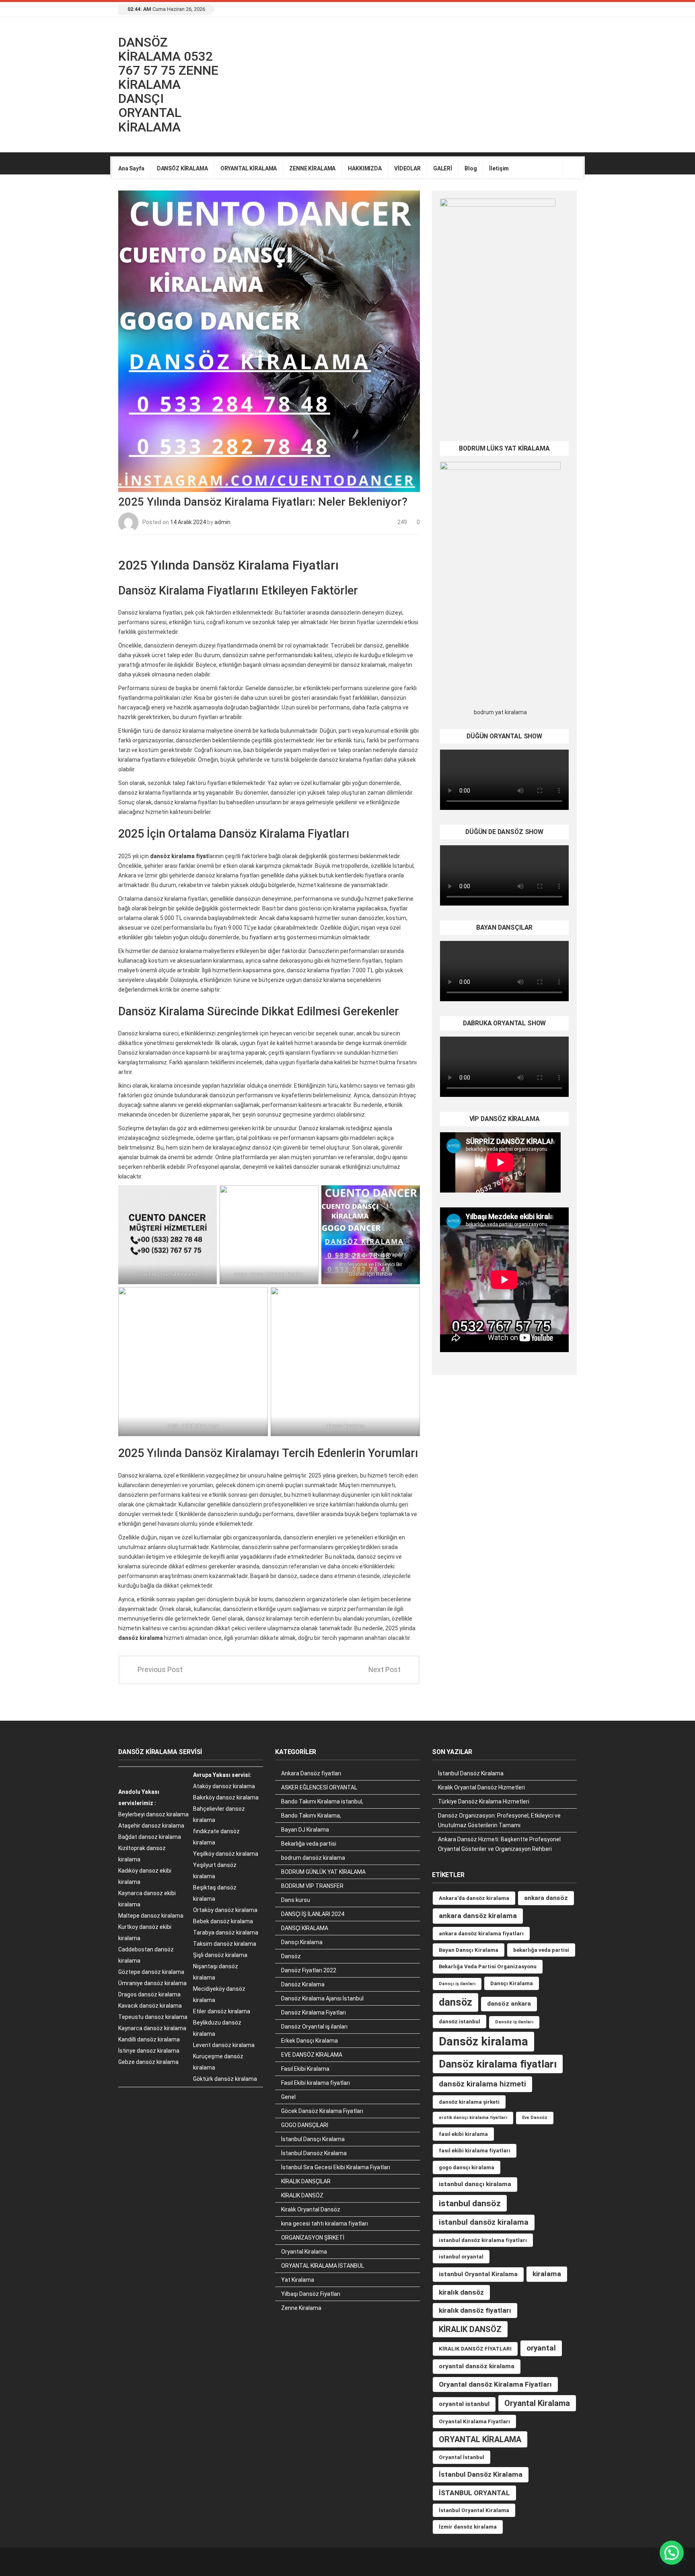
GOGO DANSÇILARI (305, 2125)
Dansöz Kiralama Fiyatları (314, 2012)
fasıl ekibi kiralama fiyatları (475, 2151)
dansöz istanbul (460, 2022)
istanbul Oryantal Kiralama (478, 2274)
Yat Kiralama (298, 2280)
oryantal (541, 2348)
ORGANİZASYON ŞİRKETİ (313, 2238)
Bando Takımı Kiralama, (311, 1816)
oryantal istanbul (464, 2404)
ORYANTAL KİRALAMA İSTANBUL (323, 2266)
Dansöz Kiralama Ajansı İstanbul (322, 1998)
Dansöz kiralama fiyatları (498, 2064)
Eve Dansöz (535, 2118)
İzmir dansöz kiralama (468, 2527)
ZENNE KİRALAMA (312, 168)
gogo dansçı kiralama (467, 2167)
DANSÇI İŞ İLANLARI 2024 (313, 1914)
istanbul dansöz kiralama (484, 2222)
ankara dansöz (546, 1898)
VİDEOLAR (407, 168)
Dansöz (291, 1956)
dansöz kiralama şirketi (469, 2102)
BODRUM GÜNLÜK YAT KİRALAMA (323, 1872)
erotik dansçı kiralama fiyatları (473, 2118)
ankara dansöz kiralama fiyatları (481, 1934)
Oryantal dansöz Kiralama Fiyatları (495, 2384)
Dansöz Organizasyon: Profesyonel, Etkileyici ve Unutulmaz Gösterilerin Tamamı (499, 1820)
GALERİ (443, 168)
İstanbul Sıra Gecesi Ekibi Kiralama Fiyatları (336, 2167)
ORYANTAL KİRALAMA (249, 168)
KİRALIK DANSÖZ (302, 2195)
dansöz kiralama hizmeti (482, 2084)
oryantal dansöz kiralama (477, 2366)
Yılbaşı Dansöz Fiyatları (311, 2294)
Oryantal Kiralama (304, 2252)
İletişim (499, 168)
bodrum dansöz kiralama (313, 1858)
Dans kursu (296, 1900)
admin (222, 522)
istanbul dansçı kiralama (475, 2184)
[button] (672, 2553)
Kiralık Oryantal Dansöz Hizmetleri (481, 1787)
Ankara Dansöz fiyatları (311, 1773)
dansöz (455, 2002)
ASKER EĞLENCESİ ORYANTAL (319, 1787)
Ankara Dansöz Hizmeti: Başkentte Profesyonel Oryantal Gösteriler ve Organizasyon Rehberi (499, 1844)
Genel (288, 2097)
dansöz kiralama (141, 1638)
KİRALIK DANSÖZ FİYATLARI (475, 2349)
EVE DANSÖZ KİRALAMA (312, 2055)
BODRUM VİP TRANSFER (312, 1886)
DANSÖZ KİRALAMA (182, 168)
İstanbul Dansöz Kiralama (314, 2153)
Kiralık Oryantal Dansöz (311, 2209)
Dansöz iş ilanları (514, 2022)
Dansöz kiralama (483, 2041)
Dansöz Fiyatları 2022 (309, 1970)
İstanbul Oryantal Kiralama (474, 2510)
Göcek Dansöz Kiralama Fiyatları (322, 2111)
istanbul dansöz (470, 2203)
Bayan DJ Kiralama (305, 1830)
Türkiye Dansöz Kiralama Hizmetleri (484, 1801)
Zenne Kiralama (301, 2308)
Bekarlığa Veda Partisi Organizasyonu (488, 1966)
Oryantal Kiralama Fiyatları (474, 2421)
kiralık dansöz (461, 2292)
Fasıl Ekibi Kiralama (305, 2069)
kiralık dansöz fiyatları (475, 2310)
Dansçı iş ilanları (457, 1984)
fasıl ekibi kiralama (463, 2134)
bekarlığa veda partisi (541, 1950)
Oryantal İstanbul (462, 2457)
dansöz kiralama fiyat (179, 856)
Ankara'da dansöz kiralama (474, 1898)
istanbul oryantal (461, 2257)
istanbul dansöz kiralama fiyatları (483, 2240)
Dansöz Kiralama (303, 1984)
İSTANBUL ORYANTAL (474, 2493)
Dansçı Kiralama (302, 1942)
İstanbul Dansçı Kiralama (313, 2139)
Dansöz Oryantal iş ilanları (314, 2027)
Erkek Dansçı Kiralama (309, 2041)
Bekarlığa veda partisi (309, 1844)
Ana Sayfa (131, 168)
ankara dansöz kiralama (478, 1916)
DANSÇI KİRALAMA (305, 1928)
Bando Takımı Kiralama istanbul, (322, 1801)
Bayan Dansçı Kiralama (469, 1950)
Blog (471, 168)
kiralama (547, 2274)
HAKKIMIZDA (365, 168)
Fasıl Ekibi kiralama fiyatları (316, 2083)
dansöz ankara (509, 2004)
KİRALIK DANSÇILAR (306, 2181)
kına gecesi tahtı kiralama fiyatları (325, 2224)
